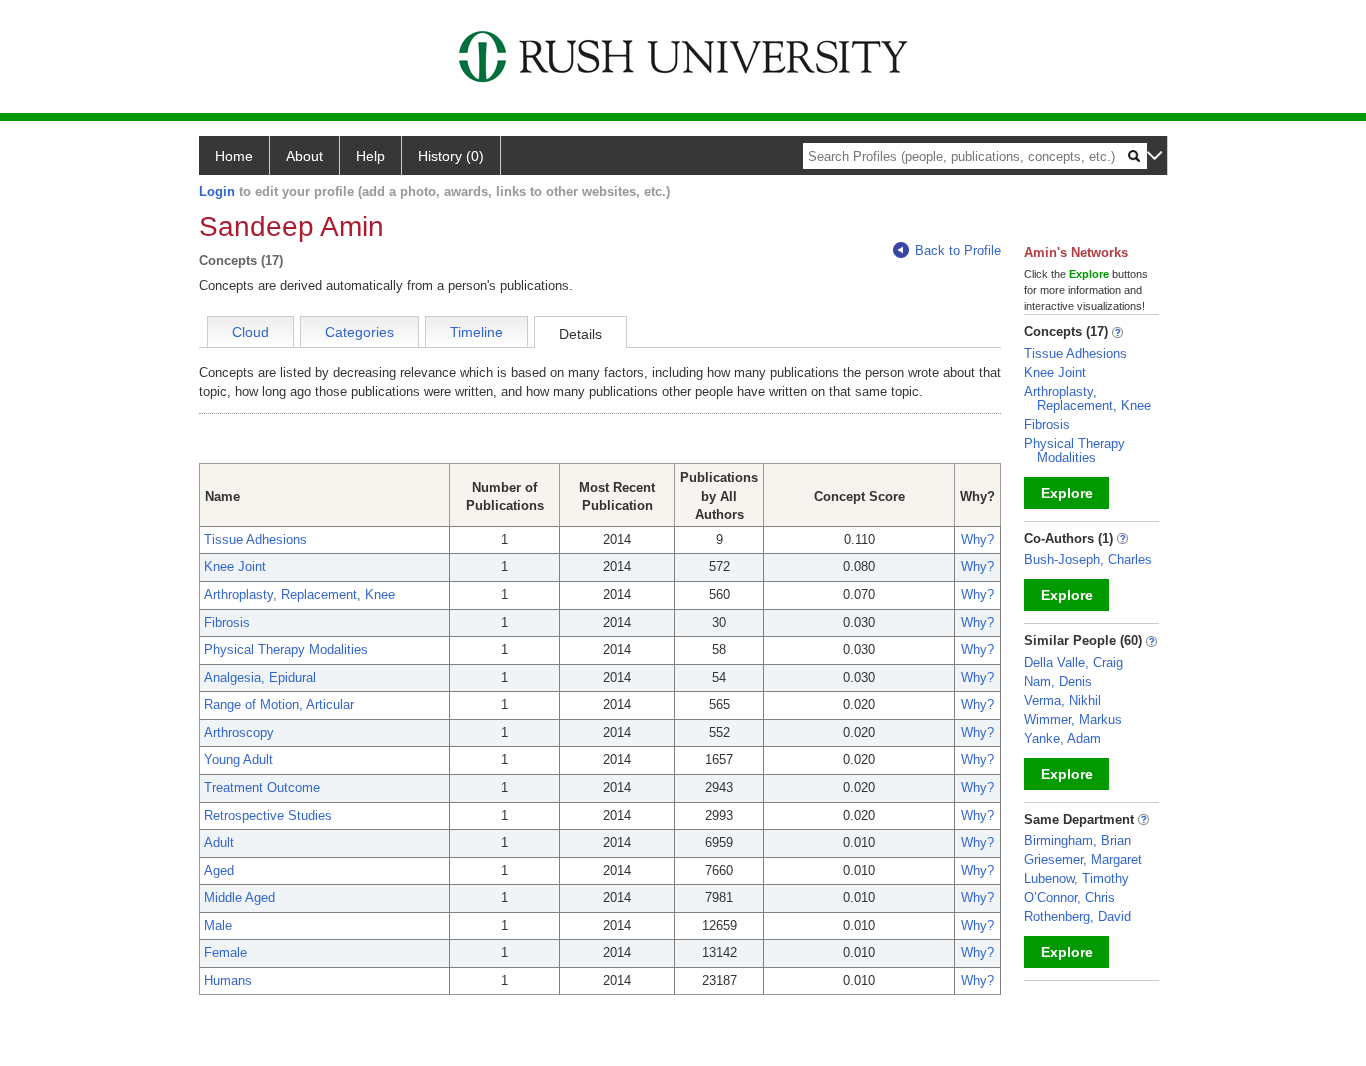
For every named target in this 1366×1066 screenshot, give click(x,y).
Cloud (250, 332)
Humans (228, 980)
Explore (1067, 493)
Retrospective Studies (268, 815)
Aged (219, 870)
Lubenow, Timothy (1076, 878)
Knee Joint (235, 566)
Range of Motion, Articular (279, 704)
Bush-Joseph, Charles (1088, 559)
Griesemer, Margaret (1083, 859)
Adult (219, 842)
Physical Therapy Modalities (286, 649)
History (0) (451, 156)
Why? (977, 539)
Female (225, 952)
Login (217, 191)
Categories (359, 332)
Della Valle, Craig (1073, 662)
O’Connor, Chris (1069, 897)
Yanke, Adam (1062, 738)
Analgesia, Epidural (260, 677)
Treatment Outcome (262, 787)
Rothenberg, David (1077, 916)
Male (218, 925)
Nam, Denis (1058, 681)
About (304, 156)
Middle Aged (239, 897)
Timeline (476, 332)
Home (234, 156)
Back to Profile (958, 250)
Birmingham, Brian (1077, 840)
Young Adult (238, 759)
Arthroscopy (239, 732)
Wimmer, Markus (1073, 719)
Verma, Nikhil (1062, 700)
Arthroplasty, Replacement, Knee (299, 594)
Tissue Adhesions (255, 539)
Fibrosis (227, 622)
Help (370, 156)
